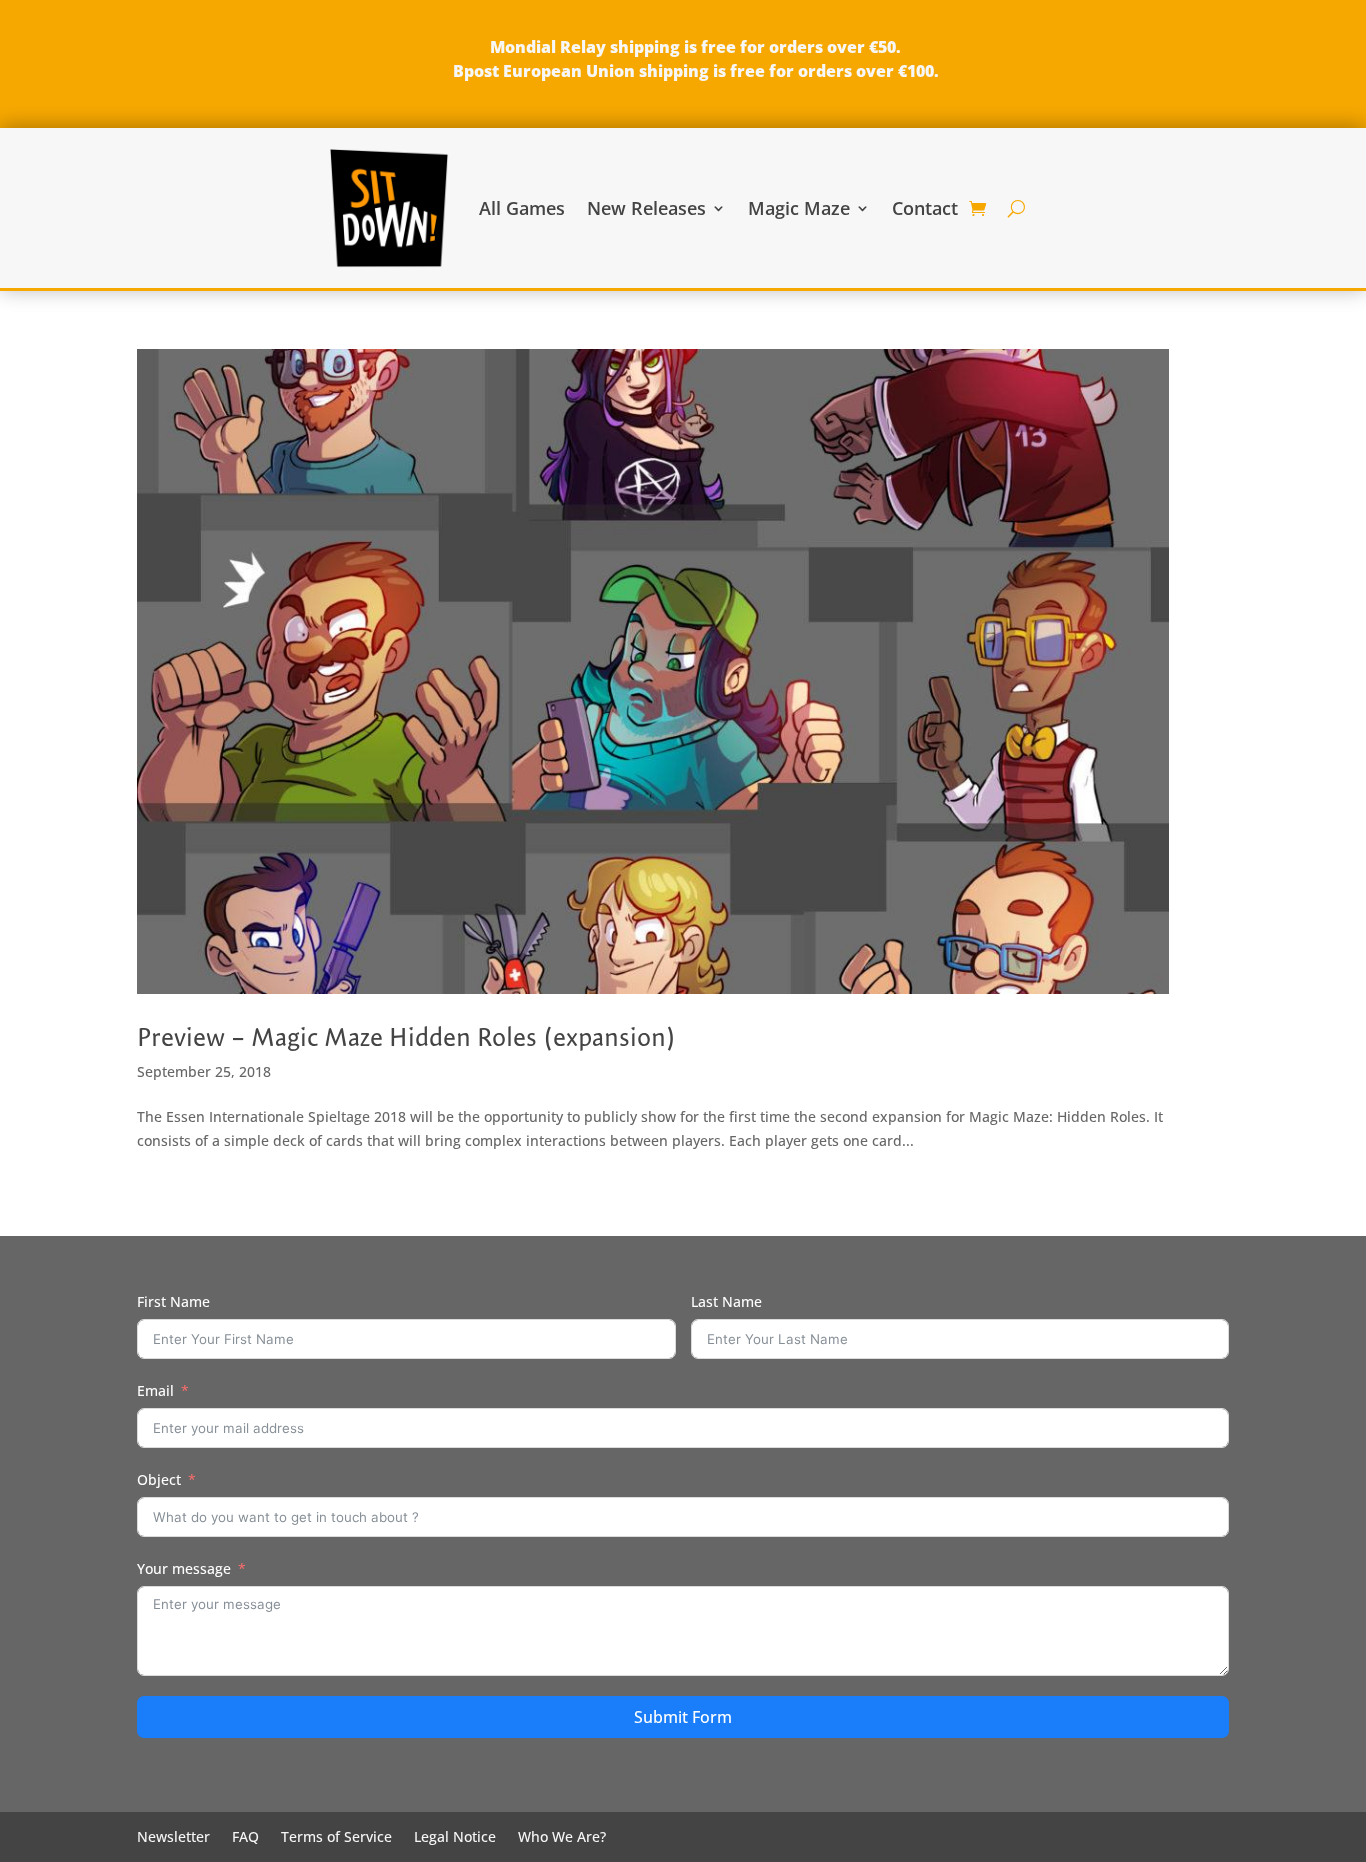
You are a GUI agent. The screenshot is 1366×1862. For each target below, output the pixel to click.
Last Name (726, 1301)
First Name (173, 1301)
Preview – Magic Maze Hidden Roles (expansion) (406, 1037)
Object (159, 1479)
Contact (925, 208)
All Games (522, 208)
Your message (184, 1568)
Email (155, 1390)
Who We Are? (562, 1838)
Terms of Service (336, 1838)
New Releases (646, 208)
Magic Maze (799, 208)
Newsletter (173, 1838)
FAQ (245, 1838)
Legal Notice (455, 1838)
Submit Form (683, 1717)
